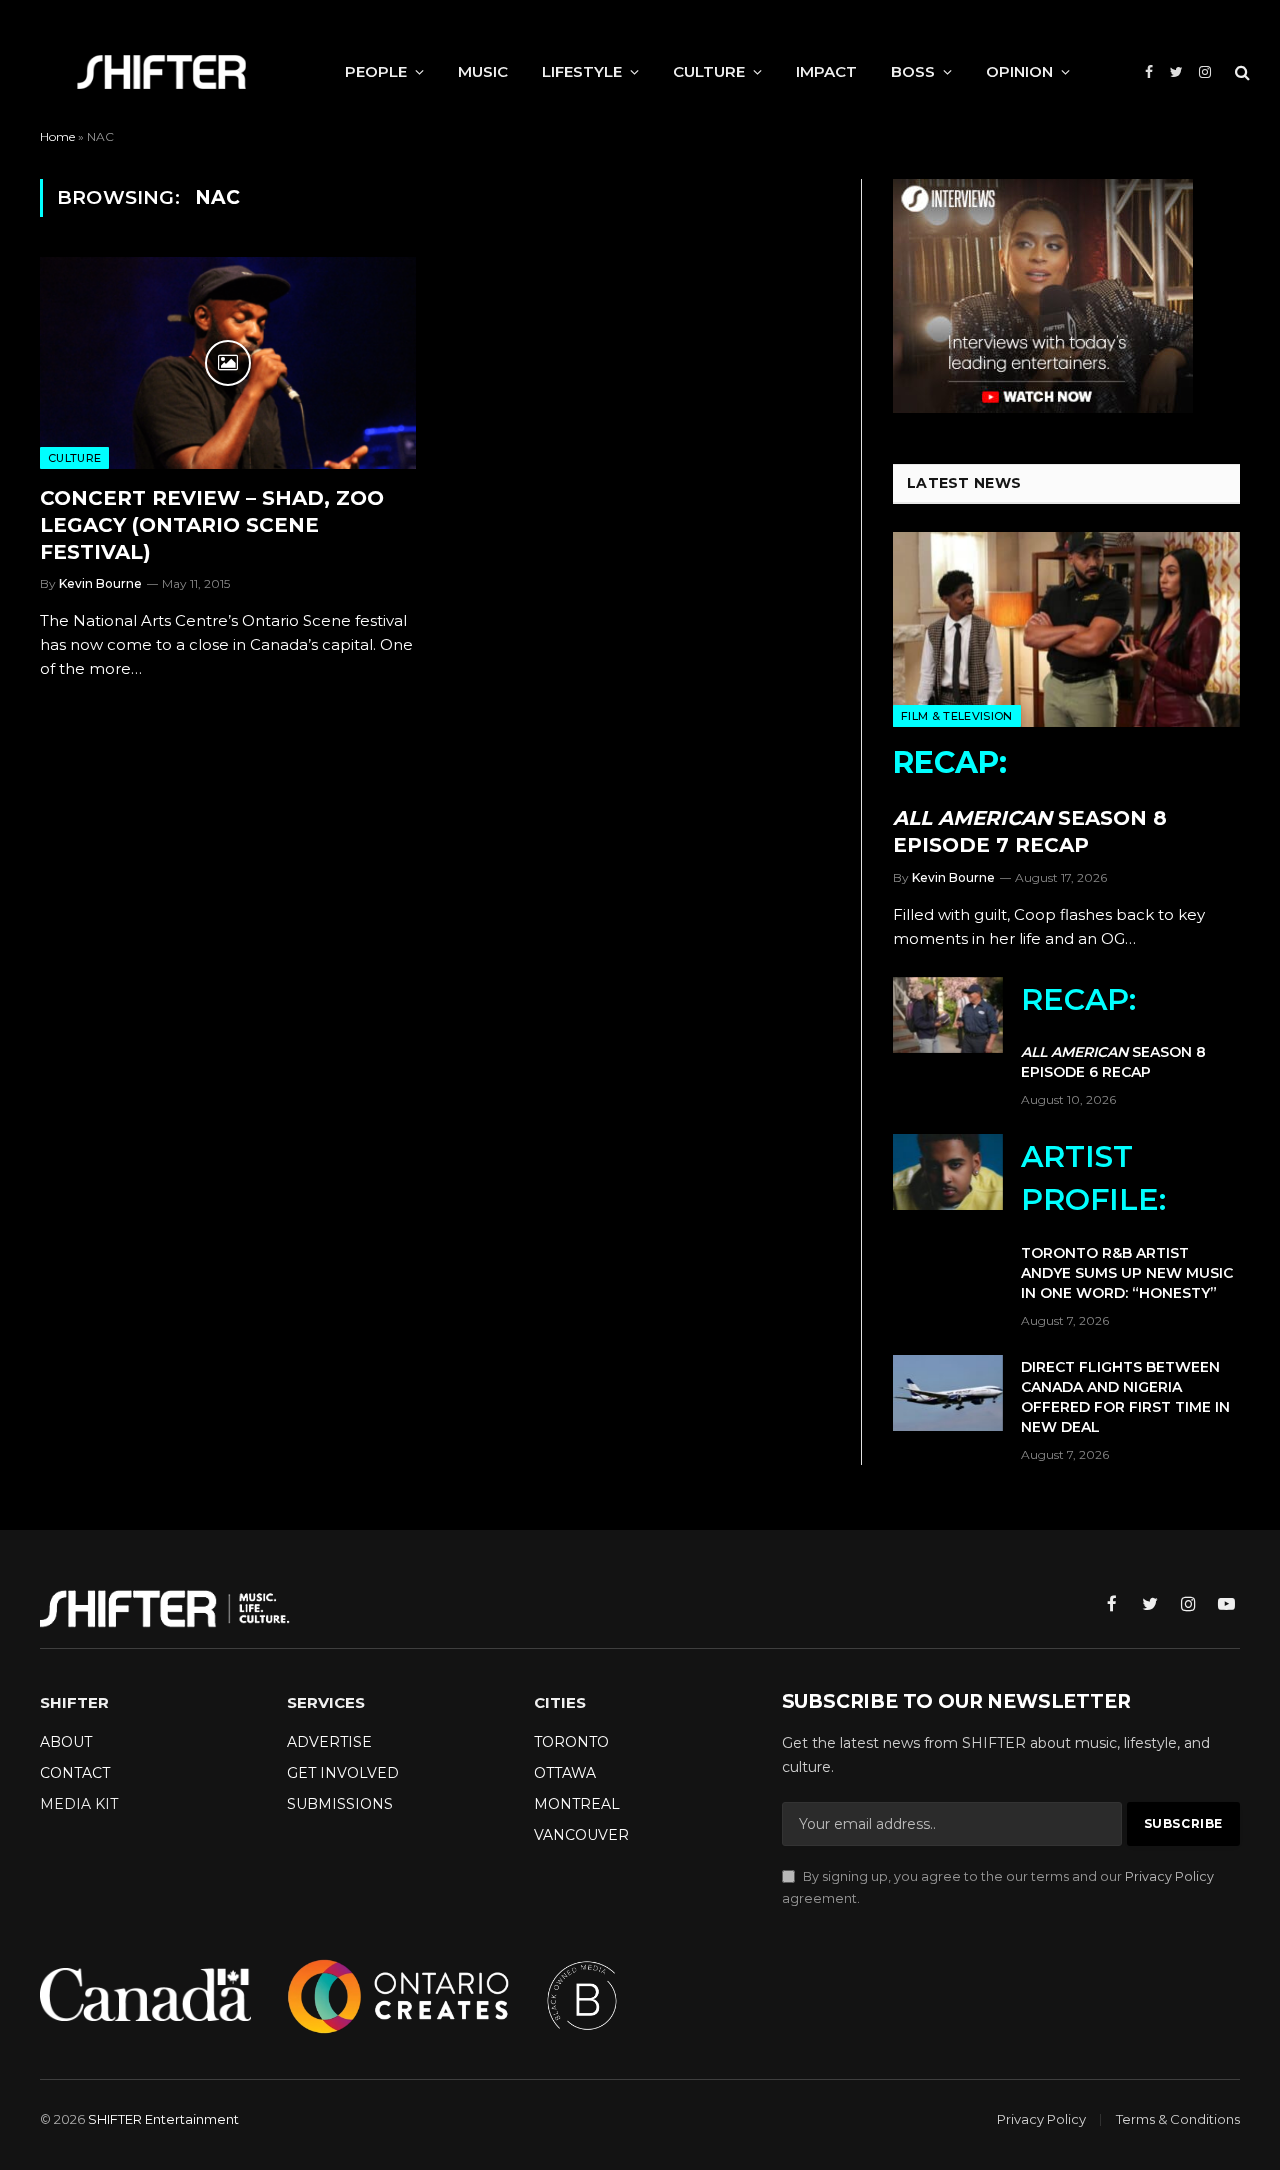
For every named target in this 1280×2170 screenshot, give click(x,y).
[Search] (1240, 72)
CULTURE (709, 71)
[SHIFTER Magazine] (161, 72)
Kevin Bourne (100, 583)
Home (57, 136)
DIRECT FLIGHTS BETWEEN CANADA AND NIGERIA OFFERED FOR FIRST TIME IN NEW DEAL (1125, 1397)
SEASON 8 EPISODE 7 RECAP (1030, 800)
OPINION (1019, 71)
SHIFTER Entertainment (163, 2119)
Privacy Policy (1169, 1876)
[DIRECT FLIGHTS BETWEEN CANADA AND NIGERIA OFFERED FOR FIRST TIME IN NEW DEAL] (948, 1393)
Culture (74, 458)
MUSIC (483, 71)
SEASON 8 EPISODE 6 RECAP (1113, 1031)
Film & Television (957, 716)
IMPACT (826, 71)
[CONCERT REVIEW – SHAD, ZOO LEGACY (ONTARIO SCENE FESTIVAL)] (228, 363)
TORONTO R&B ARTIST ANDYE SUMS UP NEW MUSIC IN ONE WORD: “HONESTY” (1127, 1220)
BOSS (913, 71)
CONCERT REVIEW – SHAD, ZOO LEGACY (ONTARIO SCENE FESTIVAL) (212, 525)
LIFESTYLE (582, 71)
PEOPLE (376, 71)
